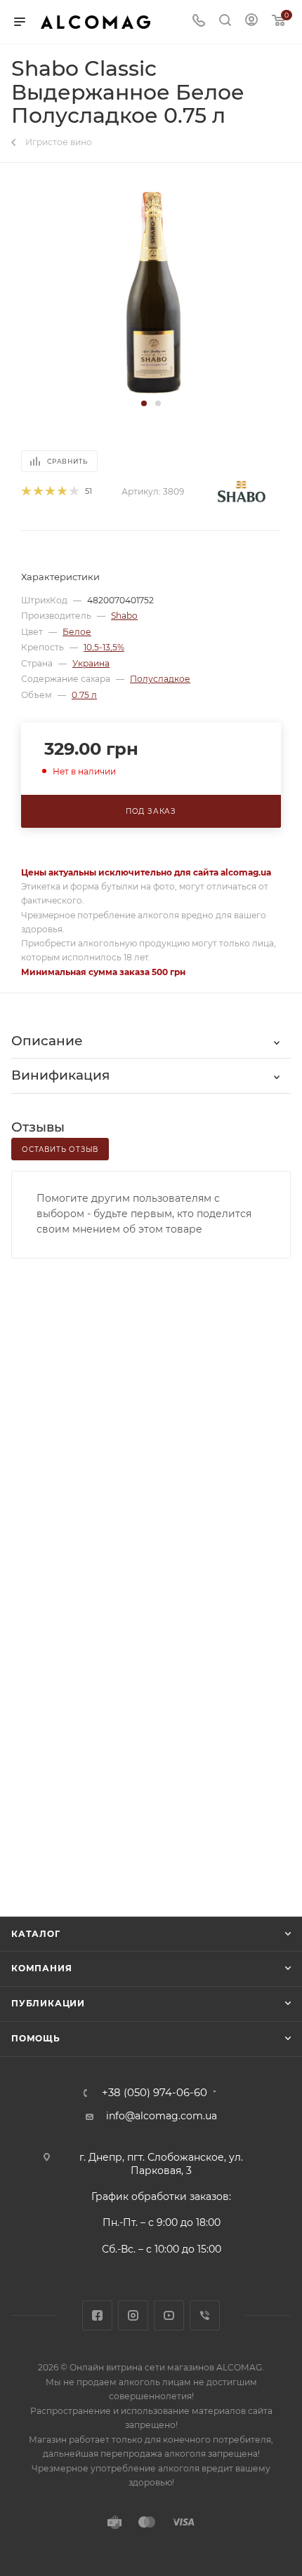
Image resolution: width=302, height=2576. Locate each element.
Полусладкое (160, 679)
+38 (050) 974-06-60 (155, 2093)
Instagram (133, 2315)
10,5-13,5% (104, 647)
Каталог (36, 1934)
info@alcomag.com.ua (162, 2116)
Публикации (48, 2003)
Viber (205, 2315)
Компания (41, 1968)
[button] (144, 403)
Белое (77, 632)
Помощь (36, 2038)
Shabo (124, 616)
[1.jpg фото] (151, 290)
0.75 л (84, 695)
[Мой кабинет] (251, 22)
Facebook (97, 2315)
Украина (91, 663)
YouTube (169, 2315)
